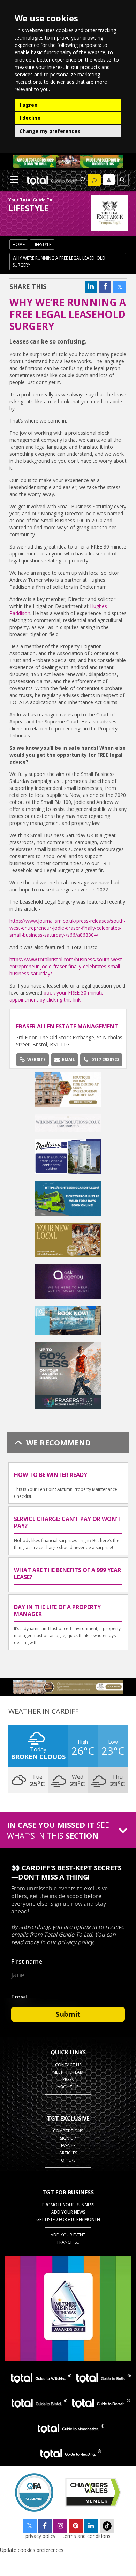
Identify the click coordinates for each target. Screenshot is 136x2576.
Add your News (68, 2212)
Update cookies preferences (32, 2550)
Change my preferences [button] (50, 131)
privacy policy (40, 2536)
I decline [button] (30, 118)
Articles (68, 2153)
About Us (68, 2087)
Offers (68, 2160)
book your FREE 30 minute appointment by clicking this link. (56, 996)
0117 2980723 (105, 1059)
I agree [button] (28, 105)
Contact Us (68, 2065)
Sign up (68, 2138)
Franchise (68, 2242)
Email (69, 1059)
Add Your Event (68, 2235)
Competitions (68, 2131)
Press (68, 2079)
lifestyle (42, 244)
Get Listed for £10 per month (68, 2219)
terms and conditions (87, 2536)
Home (19, 244)
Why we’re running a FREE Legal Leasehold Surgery (59, 261)
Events (68, 2146)
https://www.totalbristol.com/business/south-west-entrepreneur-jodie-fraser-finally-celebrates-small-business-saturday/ (67, 966)
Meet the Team (68, 2072)
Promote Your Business (68, 2205)
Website (36, 1059)
